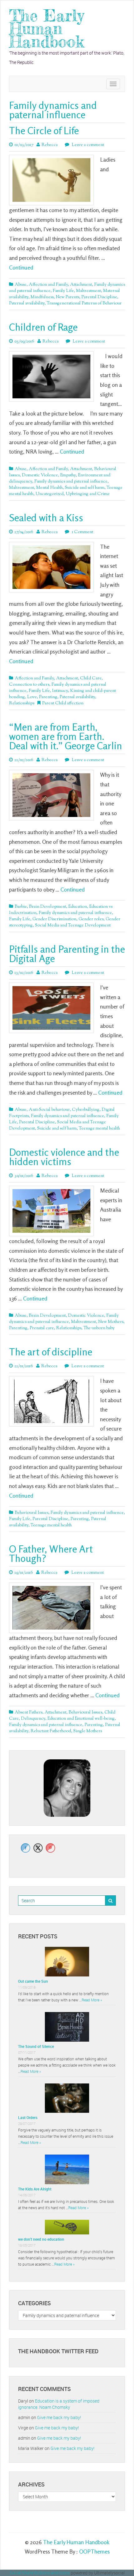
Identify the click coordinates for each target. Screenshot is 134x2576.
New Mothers (111, 1322)
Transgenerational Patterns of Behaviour (84, 304)
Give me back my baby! (59, 2417)
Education (78, 907)
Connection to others (29, 685)
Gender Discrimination (54, 919)
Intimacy (60, 691)
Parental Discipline (99, 297)
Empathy (68, 475)
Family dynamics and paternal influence (71, 482)
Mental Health (49, 488)
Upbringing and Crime (88, 494)
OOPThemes (94, 2551)
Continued (21, 267)
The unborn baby (99, 1328)
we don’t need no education (41, 2239)
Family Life (63, 291)
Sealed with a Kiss (46, 518)
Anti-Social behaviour (49, 1110)
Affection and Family (48, 285)
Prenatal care (42, 1328)
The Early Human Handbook (47, 29)
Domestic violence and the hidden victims (64, 1157)
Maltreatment (89, 291)
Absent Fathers (29, 1713)
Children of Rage (43, 327)
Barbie (21, 907)
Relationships (22, 703)
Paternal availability (27, 304)
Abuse (21, 285)
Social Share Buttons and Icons (40, 2573)
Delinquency (33, 1719)
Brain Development (48, 907)
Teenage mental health (99, 1129)
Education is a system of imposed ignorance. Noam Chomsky (59, 2404)
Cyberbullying (86, 1110)
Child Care (91, 678)
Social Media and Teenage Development (73, 926)
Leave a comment (87, 145)
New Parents (67, 297)
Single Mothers (88, 1731)
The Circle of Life (44, 131)
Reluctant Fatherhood (51, 1731)
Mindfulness (42, 297)
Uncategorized (50, 494)
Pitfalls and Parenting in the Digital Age (67, 954)
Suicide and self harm (85, 488)
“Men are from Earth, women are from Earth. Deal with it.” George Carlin (66, 736)
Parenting (48, 697)
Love (32, 697)
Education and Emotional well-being (81, 1719)
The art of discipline (51, 1352)
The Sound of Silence (36, 2046)
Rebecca (50, 145)
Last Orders (28, 2117)
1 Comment (82, 532)
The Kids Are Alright (35, 2189)
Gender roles (91, 919)
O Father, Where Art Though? (51, 1554)
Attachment (81, 285)
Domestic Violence (40, 475)
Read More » (92, 2000)
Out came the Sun (33, 1981)
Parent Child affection (63, 703)
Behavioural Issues (31, 1513)
